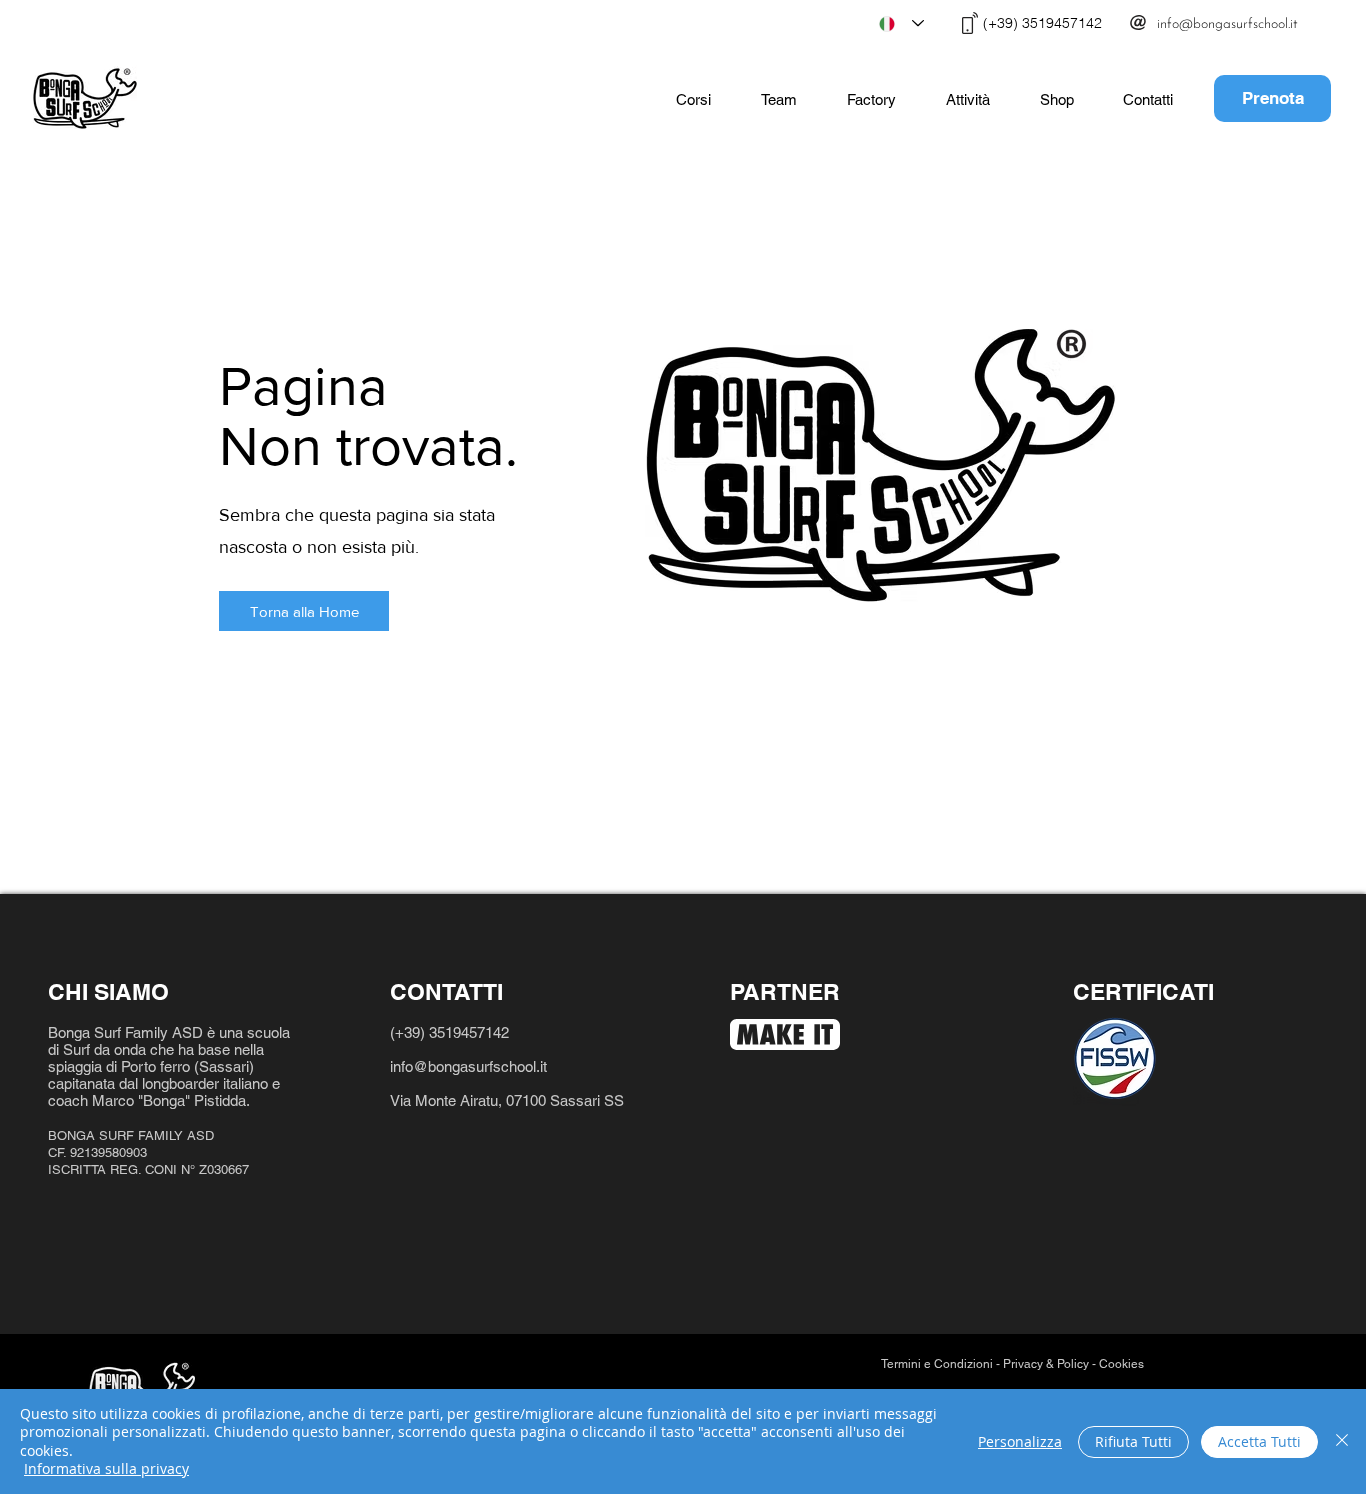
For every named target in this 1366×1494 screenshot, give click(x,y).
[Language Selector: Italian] (901, 23)
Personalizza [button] (1020, 1441)
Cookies (1123, 1364)
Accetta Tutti (1259, 1441)
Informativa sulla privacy (106, 1468)
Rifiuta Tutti (1133, 1441)
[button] (693, 100)
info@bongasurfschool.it (470, 1066)
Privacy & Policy (1046, 1364)
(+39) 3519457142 (449, 1032)
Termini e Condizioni (937, 1364)
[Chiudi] (1342, 1441)
